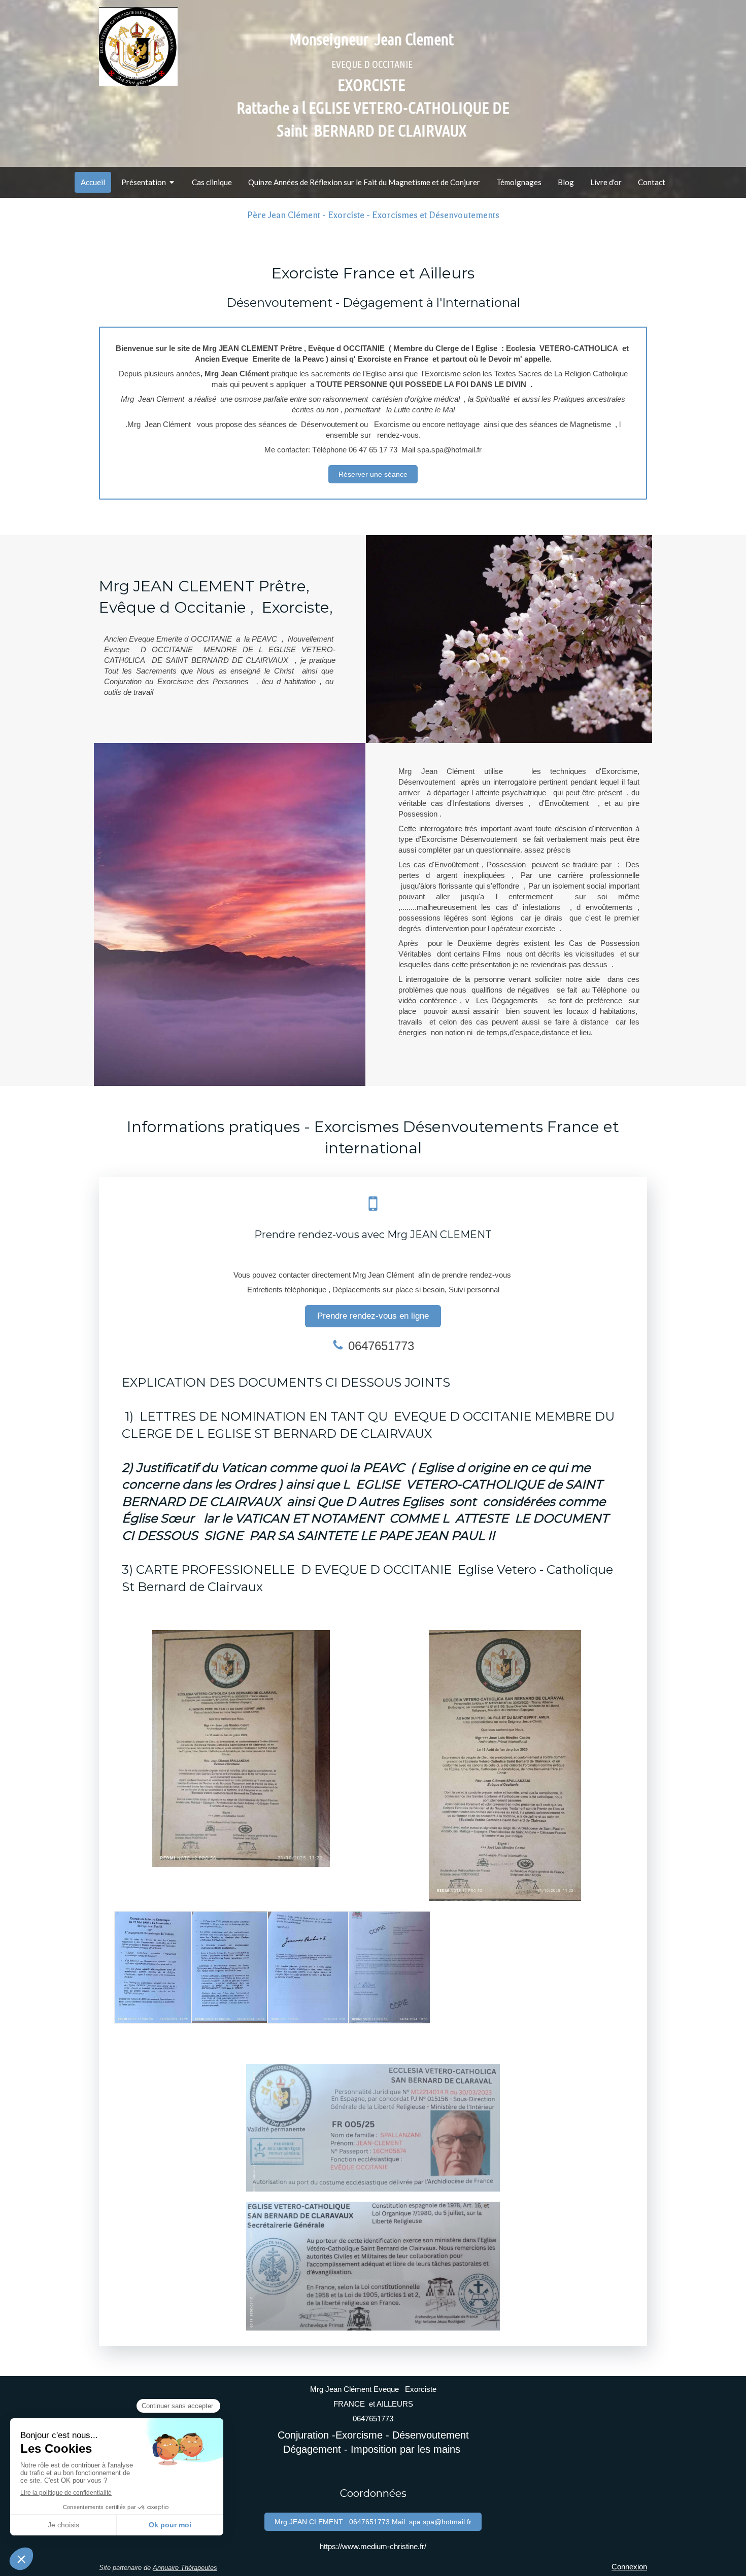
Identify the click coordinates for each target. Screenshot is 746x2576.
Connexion (629, 2567)
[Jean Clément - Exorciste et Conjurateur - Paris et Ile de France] (138, 46)
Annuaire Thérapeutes (185, 2568)
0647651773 (381, 1346)
